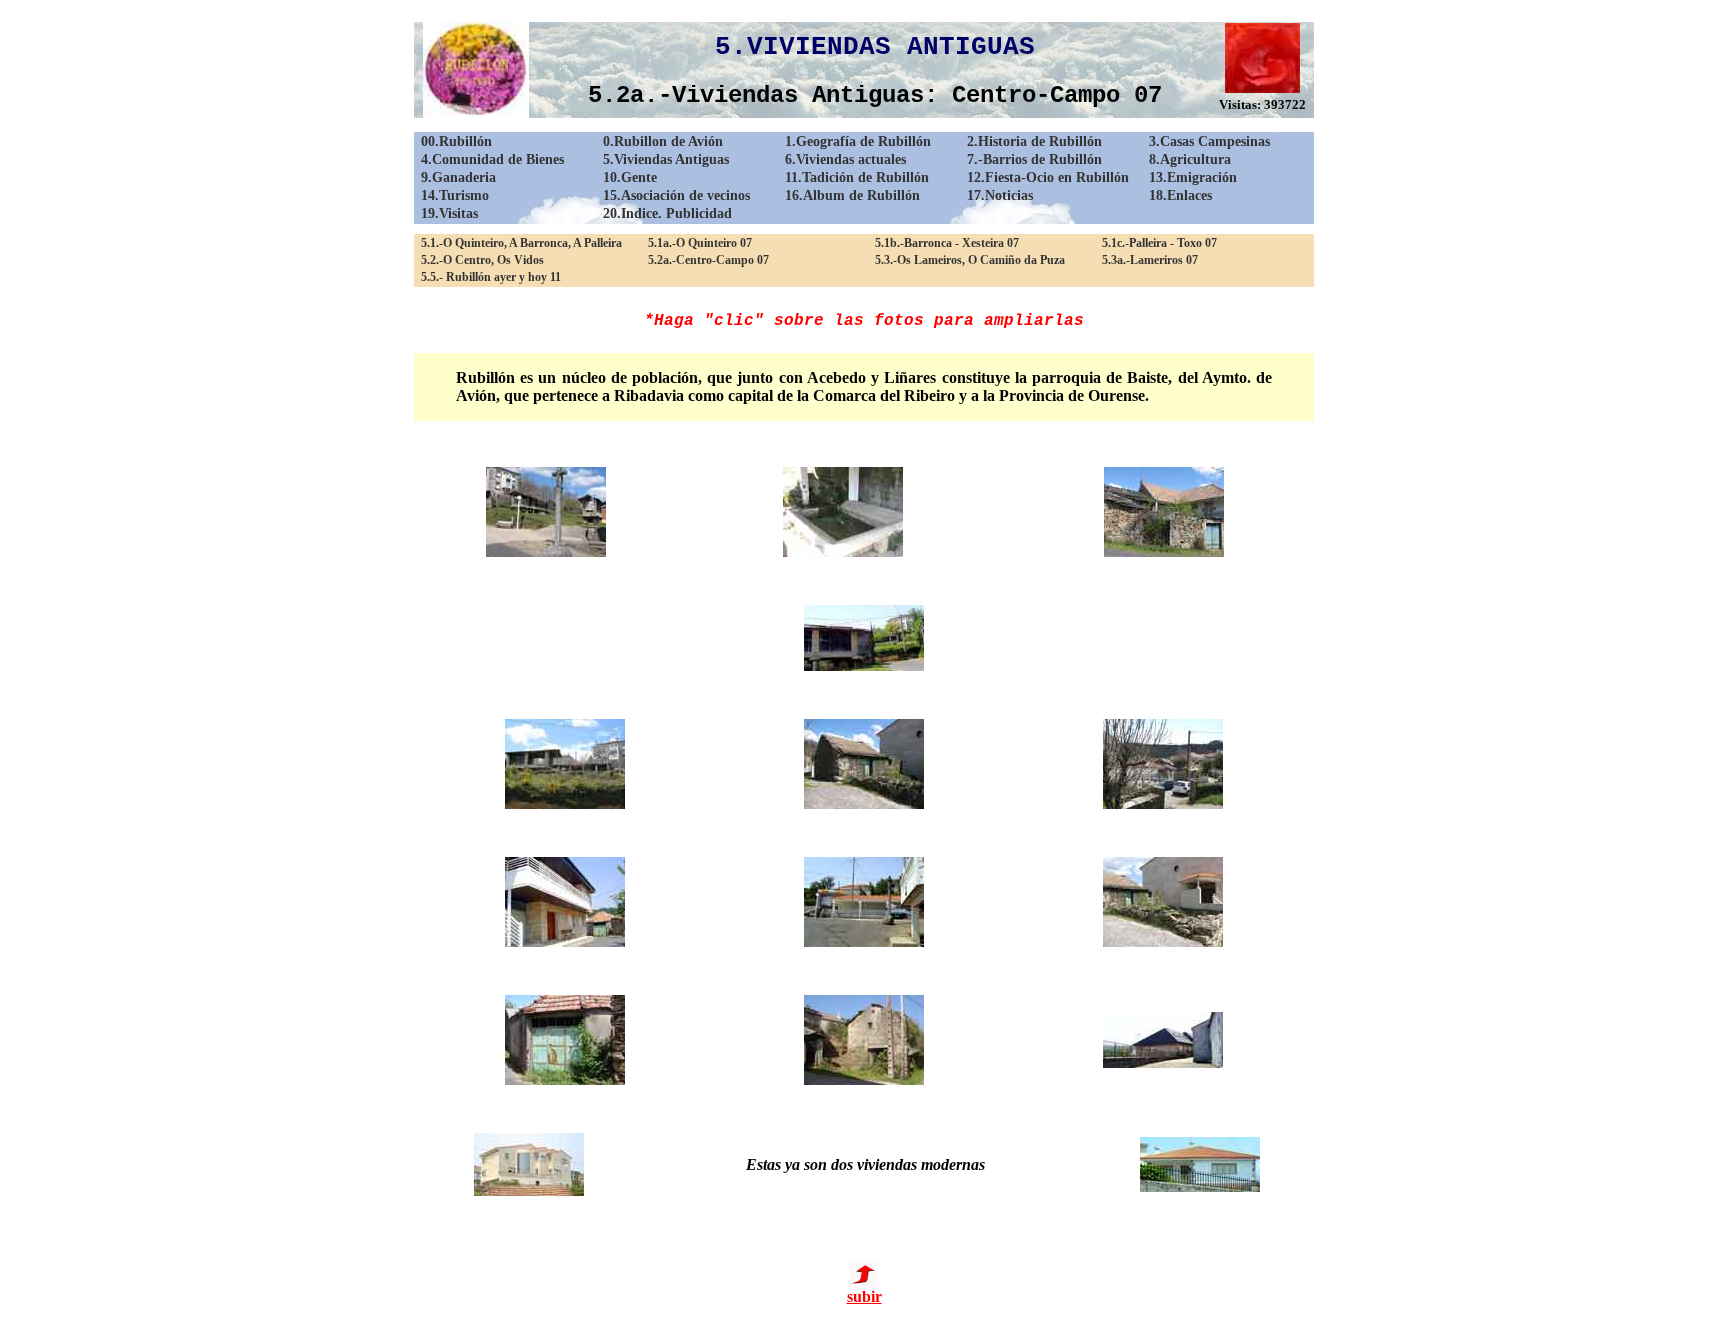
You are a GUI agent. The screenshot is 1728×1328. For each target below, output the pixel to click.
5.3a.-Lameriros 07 (1150, 260)
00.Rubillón (456, 141)
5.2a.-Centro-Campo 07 (708, 260)
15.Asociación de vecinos (676, 195)
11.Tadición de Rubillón (857, 177)
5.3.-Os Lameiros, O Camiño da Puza (970, 260)
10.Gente (630, 177)
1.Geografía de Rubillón (858, 141)
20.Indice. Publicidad (667, 213)
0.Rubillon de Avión (663, 141)
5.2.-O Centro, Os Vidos (482, 260)
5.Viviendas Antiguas (666, 159)
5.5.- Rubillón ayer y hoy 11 (491, 277)
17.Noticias (1000, 195)
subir (864, 1296)
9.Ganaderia (458, 177)
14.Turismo (455, 195)
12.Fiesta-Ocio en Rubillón (1048, 177)
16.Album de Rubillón (852, 195)
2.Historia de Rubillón (1034, 141)
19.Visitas (449, 213)
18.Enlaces (1180, 195)
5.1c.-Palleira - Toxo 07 (1159, 243)
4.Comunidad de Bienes (492, 159)
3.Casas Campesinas (1209, 141)
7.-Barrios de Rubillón (1034, 159)
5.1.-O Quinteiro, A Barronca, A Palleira (521, 243)
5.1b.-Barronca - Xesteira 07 (947, 243)
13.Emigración (1193, 177)
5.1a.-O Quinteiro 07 (700, 243)
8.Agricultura (1190, 159)
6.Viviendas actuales (845, 159)
